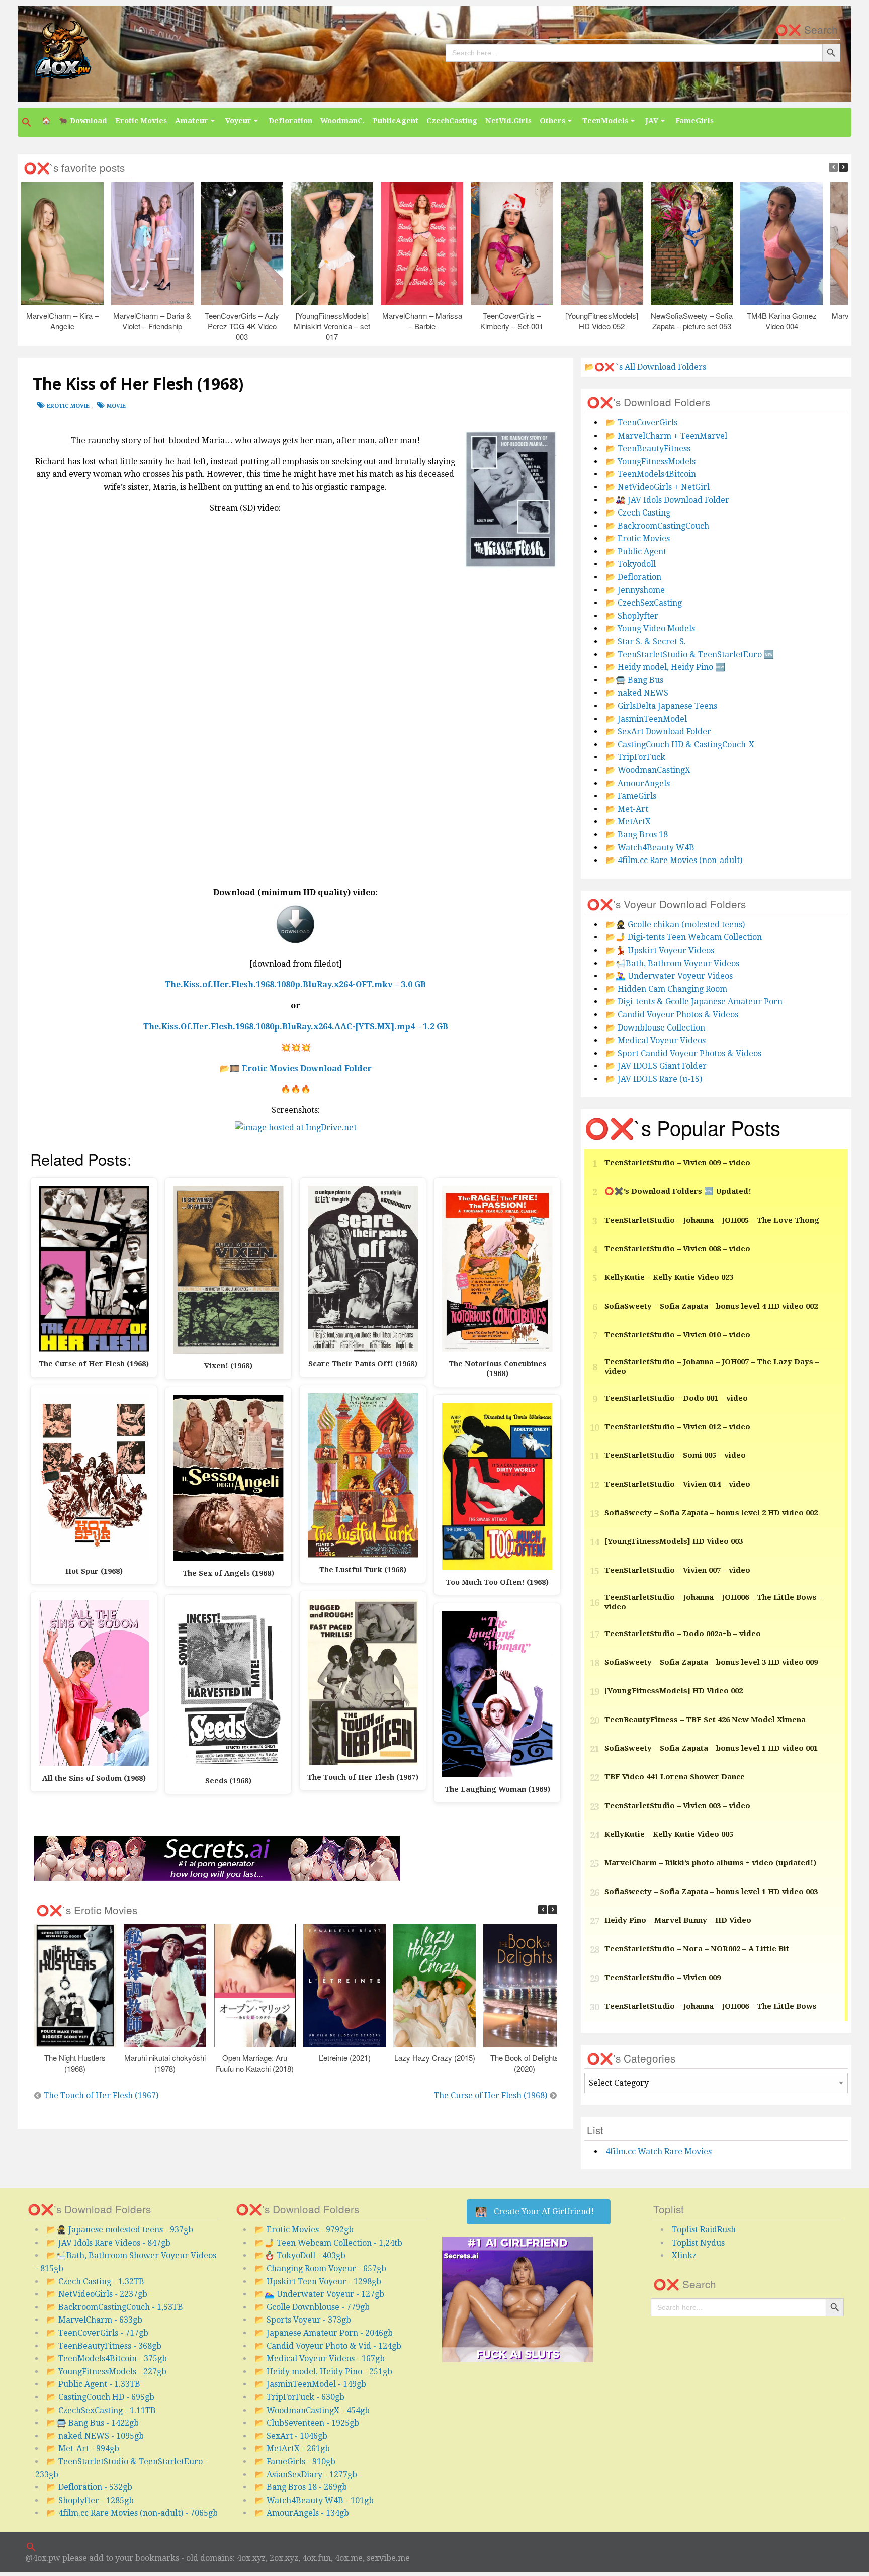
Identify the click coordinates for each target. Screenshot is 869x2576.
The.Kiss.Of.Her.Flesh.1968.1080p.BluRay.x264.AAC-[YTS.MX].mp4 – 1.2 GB (296, 1027)
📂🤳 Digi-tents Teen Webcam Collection (684, 937)
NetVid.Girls (508, 121)
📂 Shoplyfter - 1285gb (90, 2500)
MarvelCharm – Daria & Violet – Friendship (152, 321)
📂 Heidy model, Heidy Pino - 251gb (323, 2372)
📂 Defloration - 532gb (89, 2487)
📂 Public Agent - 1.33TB (93, 2384)
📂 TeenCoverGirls (641, 423)
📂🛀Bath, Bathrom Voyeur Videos (672, 963)
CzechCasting (452, 121)
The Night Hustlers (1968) (74, 2063)
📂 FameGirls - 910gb (295, 2462)
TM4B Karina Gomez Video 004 (781, 321)
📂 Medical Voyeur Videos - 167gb (320, 2358)
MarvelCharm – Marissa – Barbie (422, 321)
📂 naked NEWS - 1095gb (95, 2436)
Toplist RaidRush (704, 2230)
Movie (116, 406)
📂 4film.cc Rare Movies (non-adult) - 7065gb (132, 2513)
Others (552, 121)
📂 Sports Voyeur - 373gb (303, 2320)
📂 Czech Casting (638, 513)
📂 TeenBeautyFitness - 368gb (104, 2346)
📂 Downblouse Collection (655, 1028)
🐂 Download (83, 121)
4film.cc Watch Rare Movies (659, 2151)
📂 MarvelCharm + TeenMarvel (666, 436)
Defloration (290, 121)
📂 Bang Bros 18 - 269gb (301, 2487)
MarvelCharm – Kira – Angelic (62, 321)
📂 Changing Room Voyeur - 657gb (320, 2268)
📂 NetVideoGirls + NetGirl (658, 487)
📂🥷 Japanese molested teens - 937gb (120, 2230)
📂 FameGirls (631, 796)
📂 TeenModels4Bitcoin (651, 474)
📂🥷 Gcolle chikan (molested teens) (675, 925)
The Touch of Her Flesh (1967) (101, 2095)
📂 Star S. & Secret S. (646, 641)
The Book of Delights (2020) (524, 2063)
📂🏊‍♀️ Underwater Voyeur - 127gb (319, 2294)
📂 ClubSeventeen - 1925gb (307, 2423)
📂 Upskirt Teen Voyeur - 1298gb (318, 2282)
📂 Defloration (633, 577)
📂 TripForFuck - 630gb (299, 2397)
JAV (652, 121)
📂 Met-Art (627, 809)
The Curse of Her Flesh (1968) (491, 2095)
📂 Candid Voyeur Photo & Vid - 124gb (328, 2346)
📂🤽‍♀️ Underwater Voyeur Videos (669, 976)
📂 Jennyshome (635, 590)
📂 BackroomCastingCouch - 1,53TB (115, 2307)
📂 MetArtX (628, 822)
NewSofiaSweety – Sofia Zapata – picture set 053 (692, 321)
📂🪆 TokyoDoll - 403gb (300, 2255)
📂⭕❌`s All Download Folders (645, 367)
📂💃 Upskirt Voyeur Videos (660, 950)
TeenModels (605, 121)
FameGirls (694, 121)
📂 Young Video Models (650, 628)
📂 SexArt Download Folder (658, 732)
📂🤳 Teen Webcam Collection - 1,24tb (328, 2243)
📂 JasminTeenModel (646, 719)
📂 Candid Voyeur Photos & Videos (672, 1015)
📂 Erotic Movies (638, 538)
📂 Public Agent (636, 551)
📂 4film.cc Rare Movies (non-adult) (674, 860)
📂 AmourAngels (638, 783)
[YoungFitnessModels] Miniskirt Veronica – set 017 (332, 326)
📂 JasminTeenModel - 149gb (310, 2384)
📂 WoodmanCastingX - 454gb (312, 2410)
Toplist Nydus (698, 2243)
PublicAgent (396, 121)
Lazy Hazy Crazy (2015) (434, 2058)
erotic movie (68, 406)
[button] (28, 122)
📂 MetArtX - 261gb (292, 2449)
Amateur (192, 121)
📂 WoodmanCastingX (648, 770)
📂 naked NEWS (637, 693)
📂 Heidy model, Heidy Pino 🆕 (665, 667)
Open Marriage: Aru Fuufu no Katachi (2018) (255, 2063)
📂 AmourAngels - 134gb (302, 2513)
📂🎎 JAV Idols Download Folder (667, 500)
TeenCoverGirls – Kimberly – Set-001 (512, 321)
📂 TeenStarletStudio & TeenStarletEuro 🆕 (690, 655)
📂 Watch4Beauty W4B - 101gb (314, 2500)
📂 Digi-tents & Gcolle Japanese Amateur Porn (694, 1002)
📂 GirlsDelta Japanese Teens (661, 706)
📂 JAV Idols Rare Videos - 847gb (108, 2243)
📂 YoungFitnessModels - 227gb (106, 2372)
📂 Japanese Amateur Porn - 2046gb (324, 2333)
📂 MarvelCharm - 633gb (94, 2320)
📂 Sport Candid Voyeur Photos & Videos (683, 1053)
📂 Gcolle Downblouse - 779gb (312, 2307)
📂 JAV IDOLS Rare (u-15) (654, 1079)
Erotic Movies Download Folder (307, 1068)
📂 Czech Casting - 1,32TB (95, 2282)
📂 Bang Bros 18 (637, 835)
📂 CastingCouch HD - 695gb (100, 2397)
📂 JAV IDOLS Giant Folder (656, 1066)
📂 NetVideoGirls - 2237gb (97, 2294)
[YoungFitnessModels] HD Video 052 (602, 321)
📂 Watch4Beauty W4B (650, 848)
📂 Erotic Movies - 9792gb (304, 2230)
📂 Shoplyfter (632, 616)
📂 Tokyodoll (631, 564)
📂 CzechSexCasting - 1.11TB (101, 2410)
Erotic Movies (141, 121)
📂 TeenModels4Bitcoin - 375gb (107, 2358)
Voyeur (238, 121)
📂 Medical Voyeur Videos (656, 1040)
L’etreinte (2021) (344, 2058)
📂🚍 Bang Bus (634, 680)
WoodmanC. (342, 121)
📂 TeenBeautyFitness (648, 448)
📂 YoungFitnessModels (650, 461)
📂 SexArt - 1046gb (291, 2436)
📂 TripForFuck (635, 757)
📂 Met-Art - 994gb (83, 2449)
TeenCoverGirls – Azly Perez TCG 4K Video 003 (242, 326)
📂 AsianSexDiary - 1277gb (306, 2475)
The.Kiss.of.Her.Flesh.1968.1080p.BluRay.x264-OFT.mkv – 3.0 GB (295, 984)
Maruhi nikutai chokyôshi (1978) (164, 2063)
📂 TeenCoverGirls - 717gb (97, 2333)
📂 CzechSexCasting (644, 603)
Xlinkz (684, 2255)
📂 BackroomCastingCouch (657, 526)
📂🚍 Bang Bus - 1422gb (93, 2423)
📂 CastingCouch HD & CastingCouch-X (680, 745)
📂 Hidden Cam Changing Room (666, 989)
